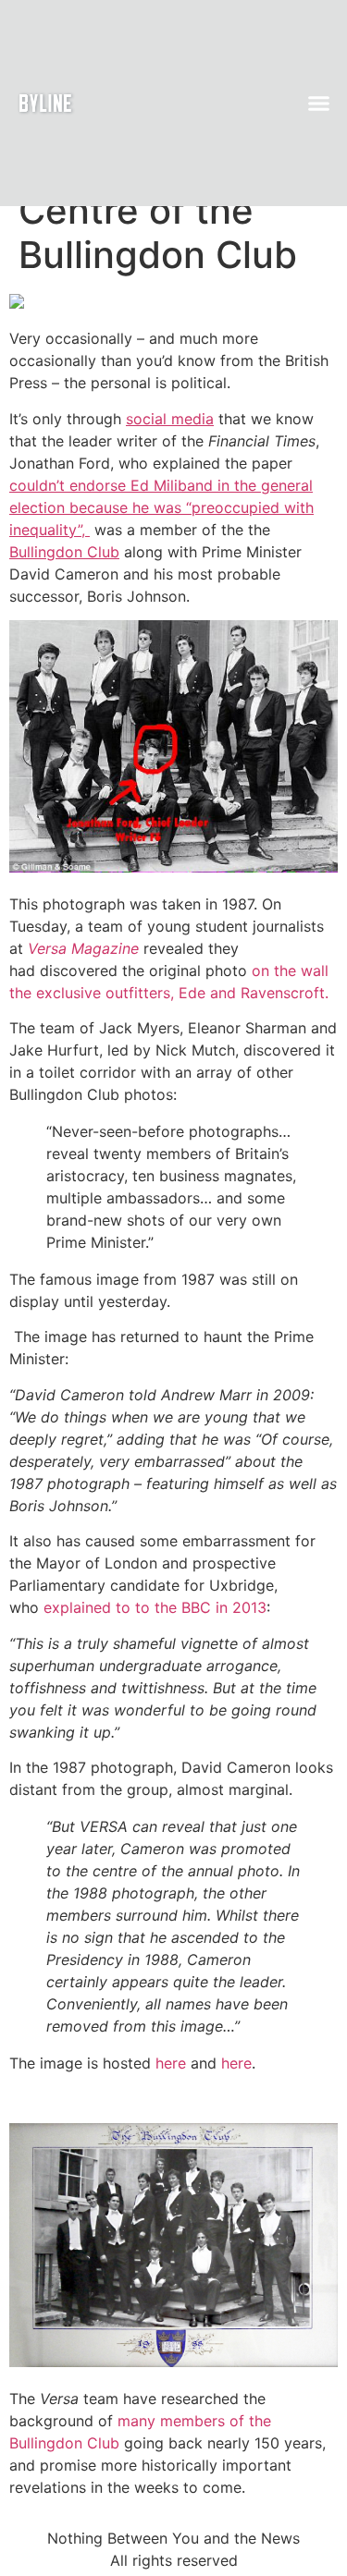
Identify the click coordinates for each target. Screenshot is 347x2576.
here (173, 2063)
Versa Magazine (83, 948)
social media (170, 419)
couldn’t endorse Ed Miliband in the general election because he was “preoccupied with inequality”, (161, 507)
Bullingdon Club (64, 552)
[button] (319, 104)
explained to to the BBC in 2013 (155, 1607)
